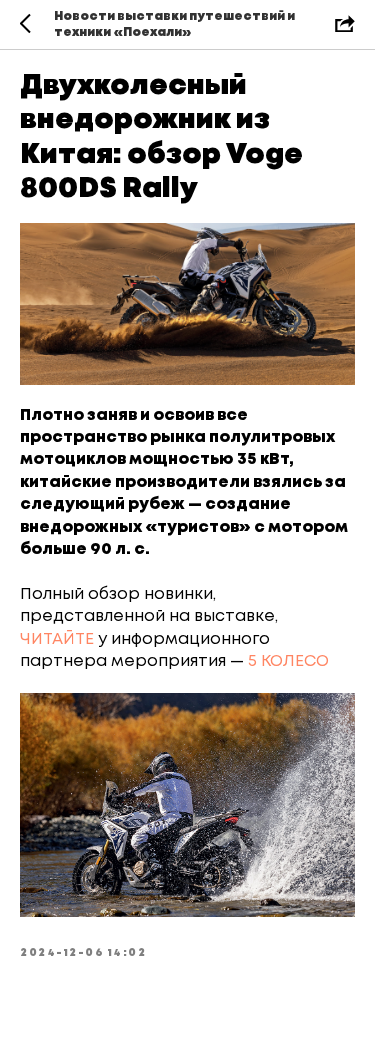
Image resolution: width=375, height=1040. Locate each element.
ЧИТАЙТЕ (57, 639)
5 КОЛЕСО (288, 661)
